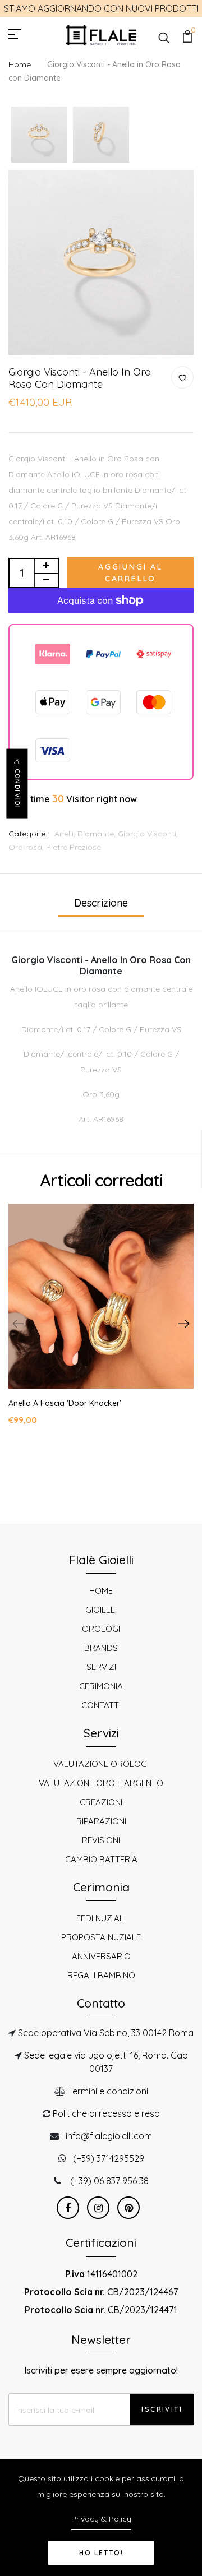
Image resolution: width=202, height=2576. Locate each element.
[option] (39, 135)
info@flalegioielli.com (109, 2136)
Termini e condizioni (108, 2091)
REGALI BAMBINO (101, 1975)
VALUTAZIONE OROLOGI (101, 1764)
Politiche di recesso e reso (106, 2113)
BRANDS (101, 1648)
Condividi (17, 788)
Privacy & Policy (101, 2519)
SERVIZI (101, 1667)
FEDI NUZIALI (101, 1918)
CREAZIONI (101, 1802)
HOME (101, 1591)
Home (20, 64)
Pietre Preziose (74, 847)
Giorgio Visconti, (148, 834)
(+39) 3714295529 (109, 2158)
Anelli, (66, 834)
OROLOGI (101, 1629)
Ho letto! (101, 2553)
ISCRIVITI (162, 2409)
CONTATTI (101, 1705)
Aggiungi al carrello (130, 573)
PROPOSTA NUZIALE (101, 1937)
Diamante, (98, 834)
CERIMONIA (101, 1686)
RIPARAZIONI (101, 1821)
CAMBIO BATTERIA (101, 1859)
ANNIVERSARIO (101, 1956)
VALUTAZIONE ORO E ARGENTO (101, 1783)
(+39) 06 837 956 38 (109, 2181)
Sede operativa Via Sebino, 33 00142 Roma (106, 2033)
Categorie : (29, 834)
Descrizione (101, 903)
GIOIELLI (101, 1610)
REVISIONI (101, 1840)
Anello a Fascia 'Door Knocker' (65, 1403)
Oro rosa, (27, 847)
